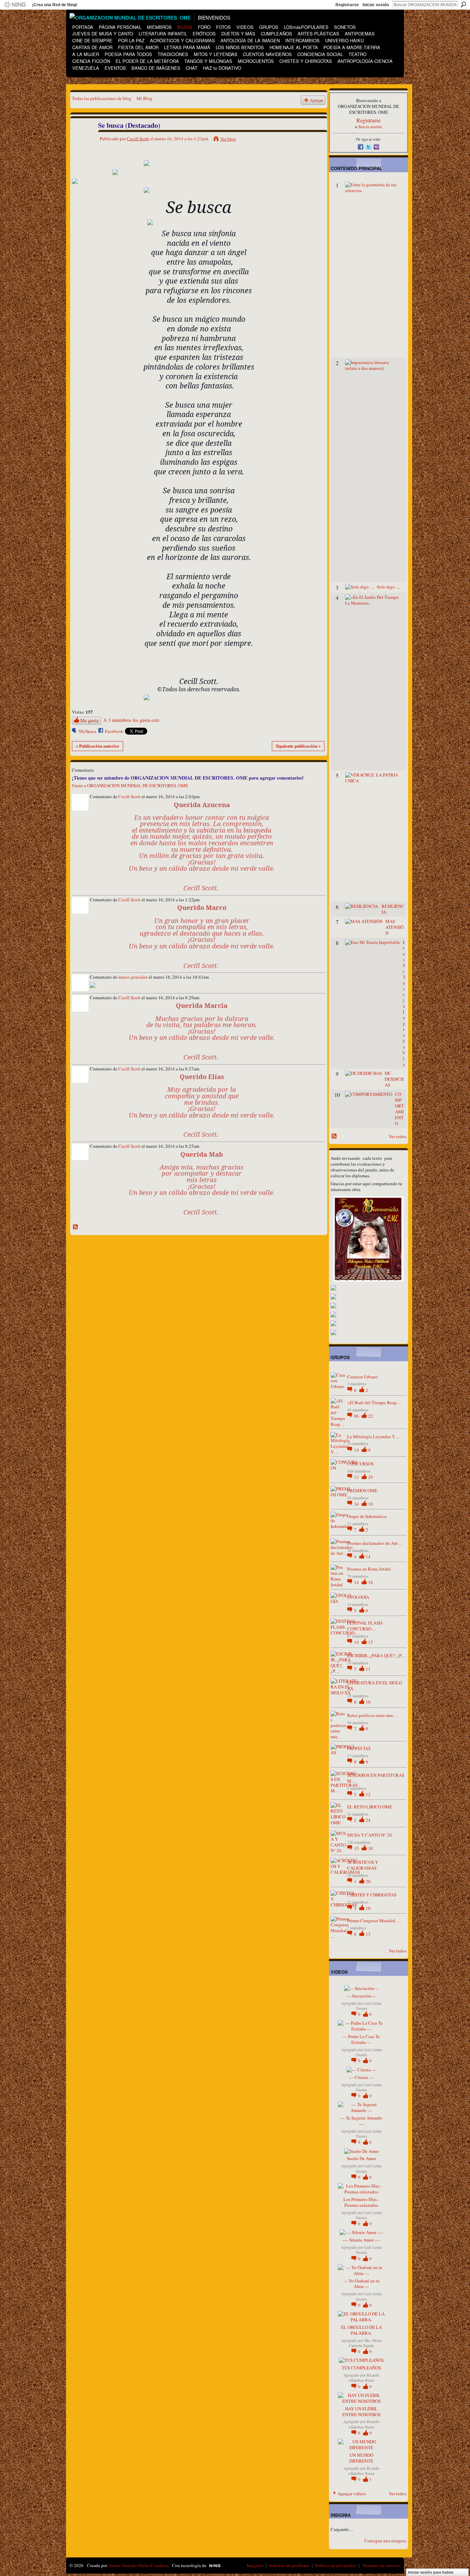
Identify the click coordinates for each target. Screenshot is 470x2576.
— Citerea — (361, 2077)
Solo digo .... (388, 587)
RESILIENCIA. (393, 909)
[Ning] (15, 5)
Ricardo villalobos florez (364, 2378)
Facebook (114, 731)
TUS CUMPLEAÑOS (361, 2368)
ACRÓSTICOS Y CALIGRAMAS (363, 1865)
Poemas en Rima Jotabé (369, 1569)
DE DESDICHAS (394, 1079)
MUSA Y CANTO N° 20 (370, 1835)
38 (371, 1848)
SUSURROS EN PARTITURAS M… (376, 1778)
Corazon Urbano (362, 1377)
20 (368, 1881)
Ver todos (398, 1136)
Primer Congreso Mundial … (374, 1920)
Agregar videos (352, 2494)
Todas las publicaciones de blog (102, 98)
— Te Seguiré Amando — (361, 2121)
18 (371, 1504)
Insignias (255, 2565)
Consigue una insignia (385, 2541)
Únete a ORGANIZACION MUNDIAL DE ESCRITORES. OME (130, 785)
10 (368, 1702)
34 (357, 1504)
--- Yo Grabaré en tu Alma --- (361, 2284)
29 (371, 1477)
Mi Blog (145, 98)
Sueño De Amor (361, 2158)
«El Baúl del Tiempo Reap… (374, 1402)
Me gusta (89, 720)
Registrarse (347, 5)
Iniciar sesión (376, 5)
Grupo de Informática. (367, 1516)
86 (357, 1416)
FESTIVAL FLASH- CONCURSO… (365, 1626)
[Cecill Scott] (81, 140)
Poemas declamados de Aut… (375, 1543)
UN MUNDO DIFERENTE (361, 2458)
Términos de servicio (381, 2565)
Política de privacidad (336, 2565)
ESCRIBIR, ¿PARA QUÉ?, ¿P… (377, 1655)
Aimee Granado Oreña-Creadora (138, 2565)
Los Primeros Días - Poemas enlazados (361, 2202)
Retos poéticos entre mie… (372, 1715)
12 (368, 1794)
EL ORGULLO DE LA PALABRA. (361, 2330)
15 (371, 1642)
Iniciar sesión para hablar (431, 2572)
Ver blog (228, 139)
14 (357, 1450)
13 (357, 1477)
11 (368, 1669)
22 (371, 1416)
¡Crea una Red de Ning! (55, 5)
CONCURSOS (360, 1464)
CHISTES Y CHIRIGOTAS (372, 1895)
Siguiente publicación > (298, 746)
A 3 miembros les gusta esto (131, 720)
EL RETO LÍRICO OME (370, 1807)
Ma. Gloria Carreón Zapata (365, 2343)
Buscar (463, 4)
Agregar (317, 100)
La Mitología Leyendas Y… (373, 1436)
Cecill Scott (138, 139)
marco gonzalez (133, 977)
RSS (76, 1227)
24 (368, 1820)
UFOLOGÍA (358, 1597)
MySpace (88, 731)
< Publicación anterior (98, 746)
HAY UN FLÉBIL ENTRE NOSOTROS (361, 2412)
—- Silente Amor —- (361, 2240)
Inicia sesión (370, 126)
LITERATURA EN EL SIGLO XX (375, 1686)
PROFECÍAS (359, 1748)
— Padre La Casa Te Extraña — (361, 2039)
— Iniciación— (361, 1996)
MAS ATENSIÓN (394, 927)
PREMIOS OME (362, 1490)
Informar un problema (289, 2565)
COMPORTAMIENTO (399, 1109)
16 (371, 1582)
